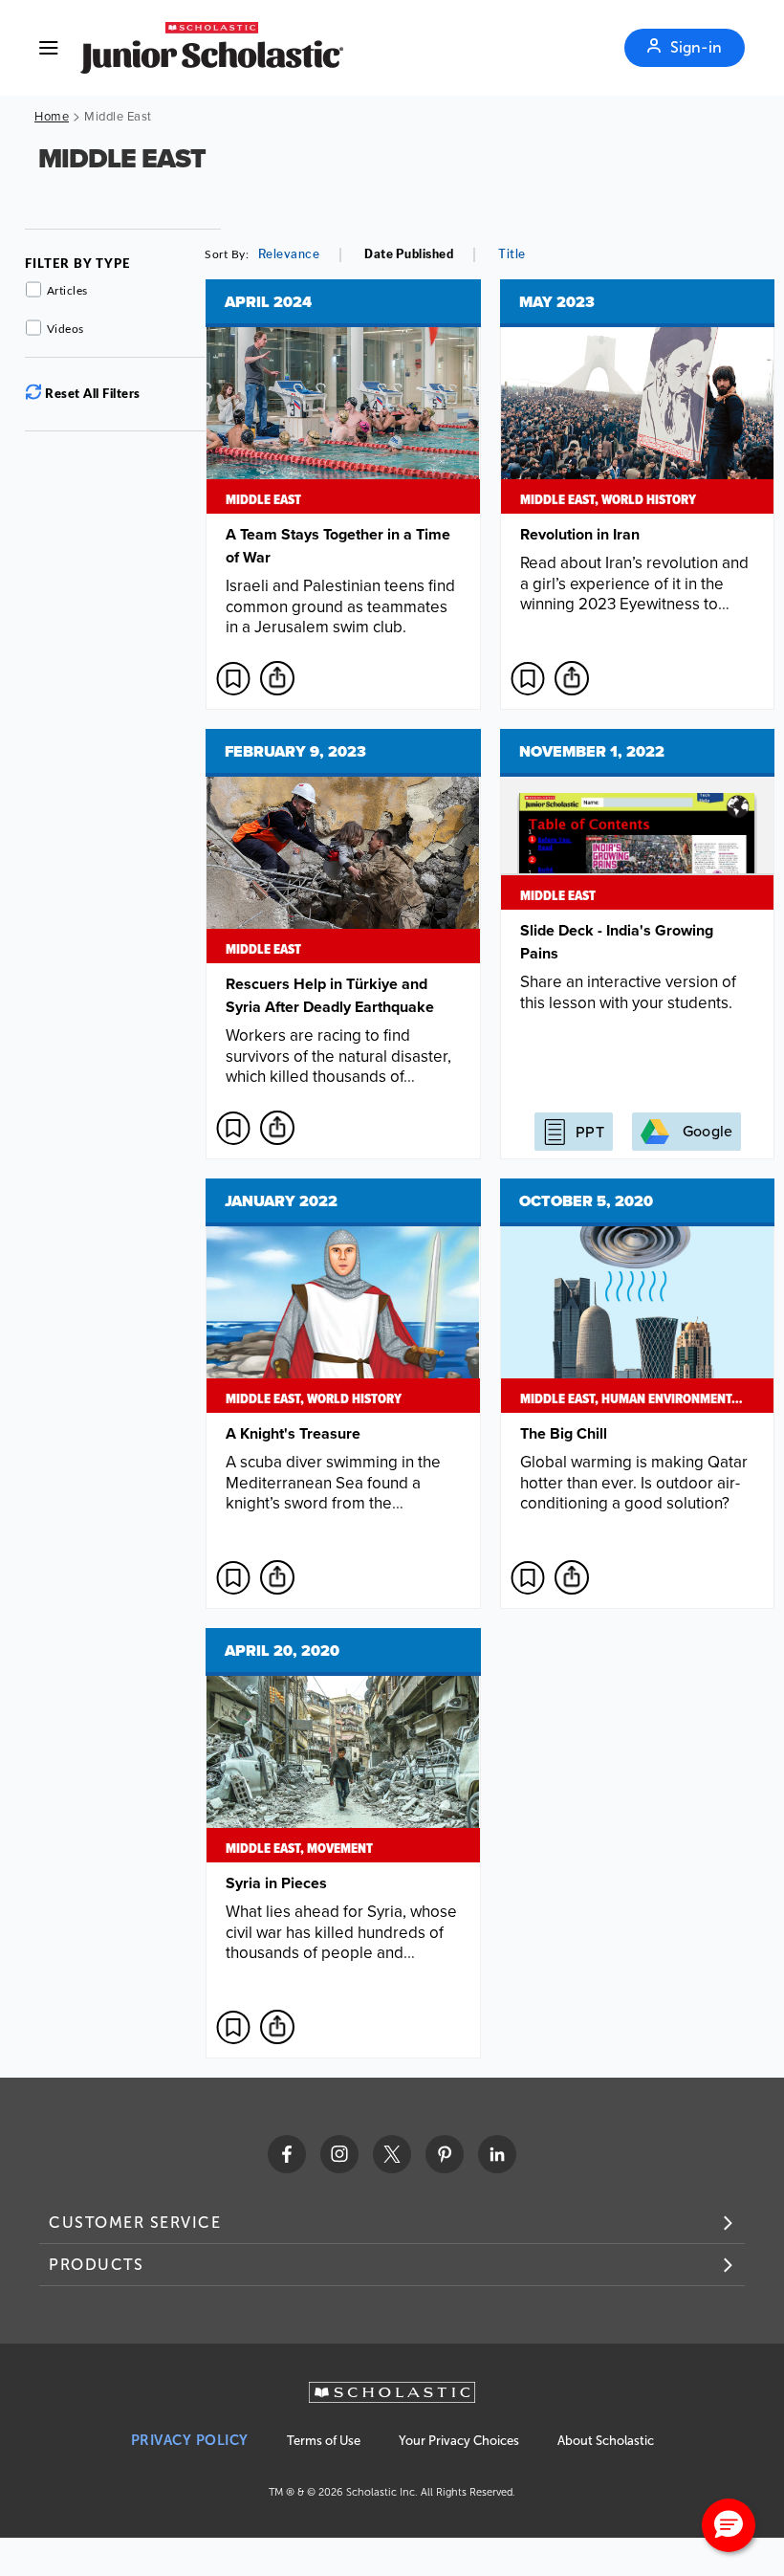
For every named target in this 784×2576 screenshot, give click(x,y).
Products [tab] (96, 2265)
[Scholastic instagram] (339, 2154)
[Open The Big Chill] (638, 1394)
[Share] (277, 678)
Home (52, 116)
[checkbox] (233, 678)
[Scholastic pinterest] (445, 2154)
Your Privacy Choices (459, 2441)
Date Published (409, 254)
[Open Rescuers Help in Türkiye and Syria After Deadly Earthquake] (343, 944)
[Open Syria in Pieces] (343, 1843)
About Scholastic (606, 2441)
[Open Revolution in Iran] (638, 495)
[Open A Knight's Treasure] (343, 1394)
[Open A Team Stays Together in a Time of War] (343, 495)
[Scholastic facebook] (287, 2154)
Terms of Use (324, 2441)
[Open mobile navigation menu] (49, 48)
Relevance (289, 254)
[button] (729, 2525)
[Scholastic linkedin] (497, 2154)
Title (512, 254)
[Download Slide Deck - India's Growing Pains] (638, 944)
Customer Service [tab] (135, 2223)
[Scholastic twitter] (392, 2154)
